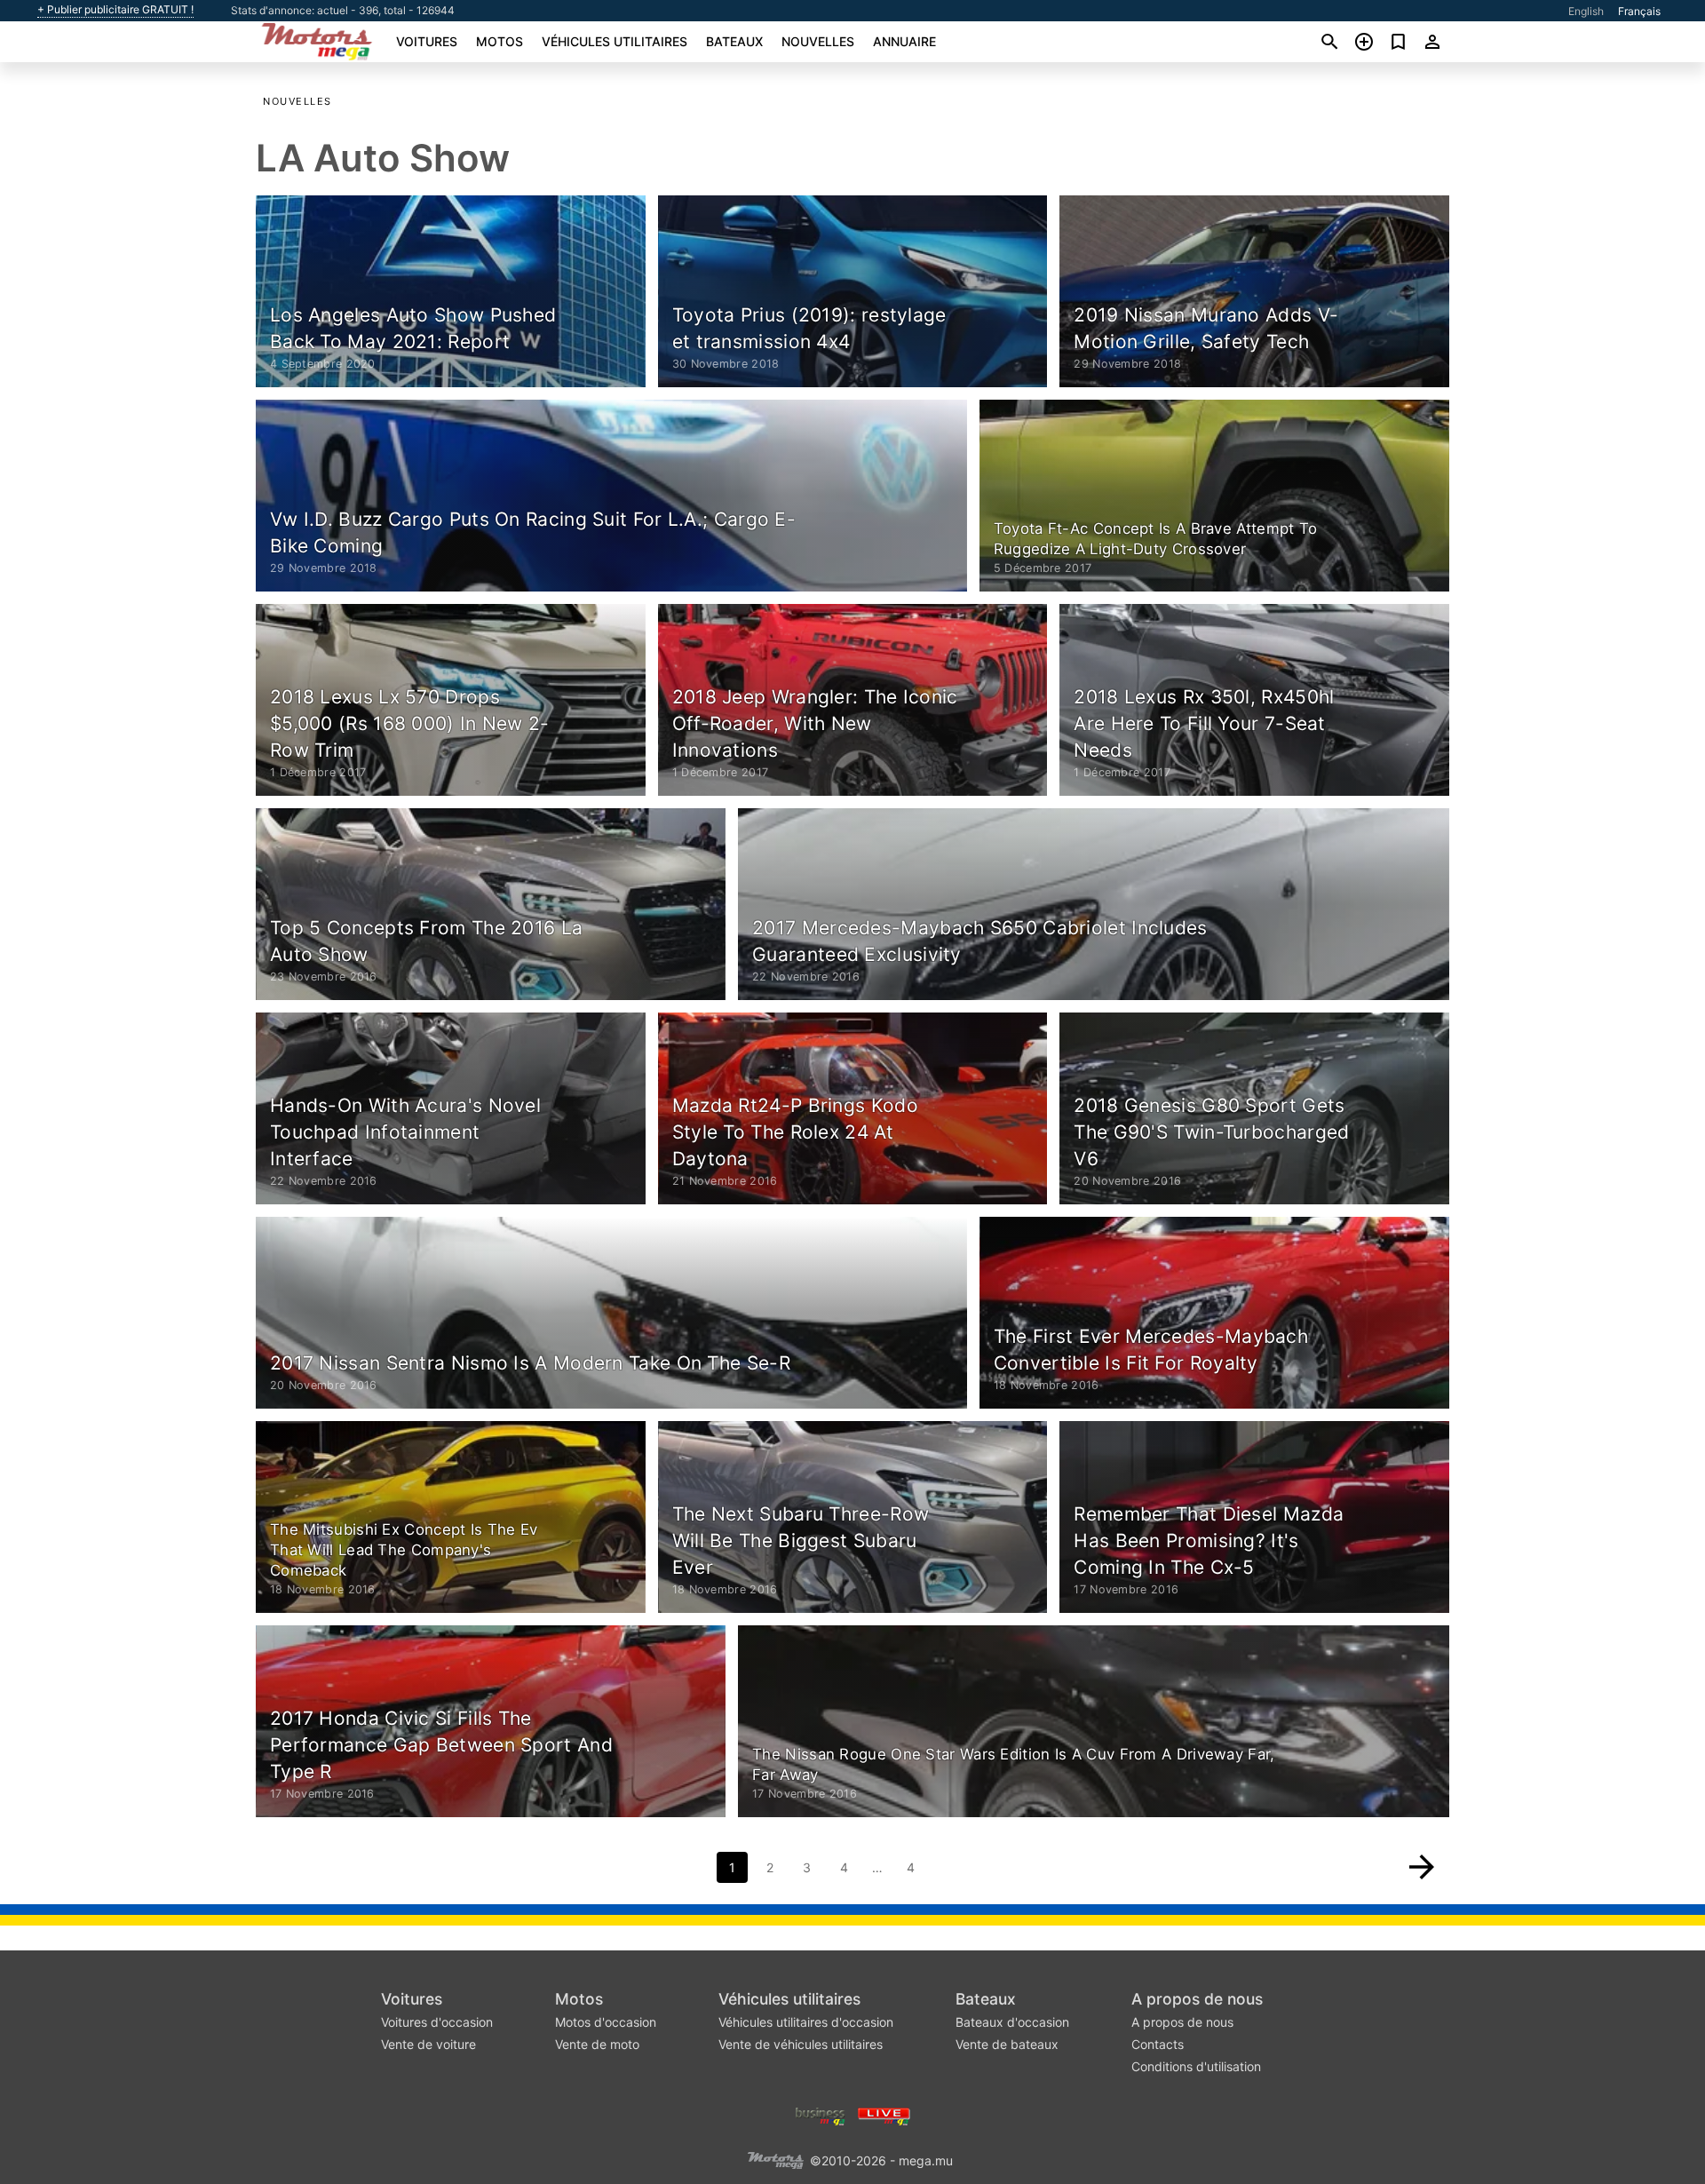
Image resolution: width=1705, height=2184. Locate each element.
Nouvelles (818, 41)
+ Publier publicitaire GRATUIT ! (115, 10)
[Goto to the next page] (1422, 1867)
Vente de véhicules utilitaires (801, 2044)
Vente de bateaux (1007, 2044)
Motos (500, 41)
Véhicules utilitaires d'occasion (806, 2022)
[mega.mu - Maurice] (775, 2160)
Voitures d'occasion (437, 2022)
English (1586, 11)
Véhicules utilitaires (615, 41)
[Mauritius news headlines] (884, 2115)
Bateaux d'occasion (1012, 2022)
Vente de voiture (428, 2044)
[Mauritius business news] (821, 2115)
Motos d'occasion (606, 2022)
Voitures (427, 41)
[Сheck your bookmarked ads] (1398, 42)
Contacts (1158, 2044)
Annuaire (904, 41)
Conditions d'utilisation (1196, 2066)
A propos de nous (1197, 1999)
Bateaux (734, 41)
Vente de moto (597, 2044)
